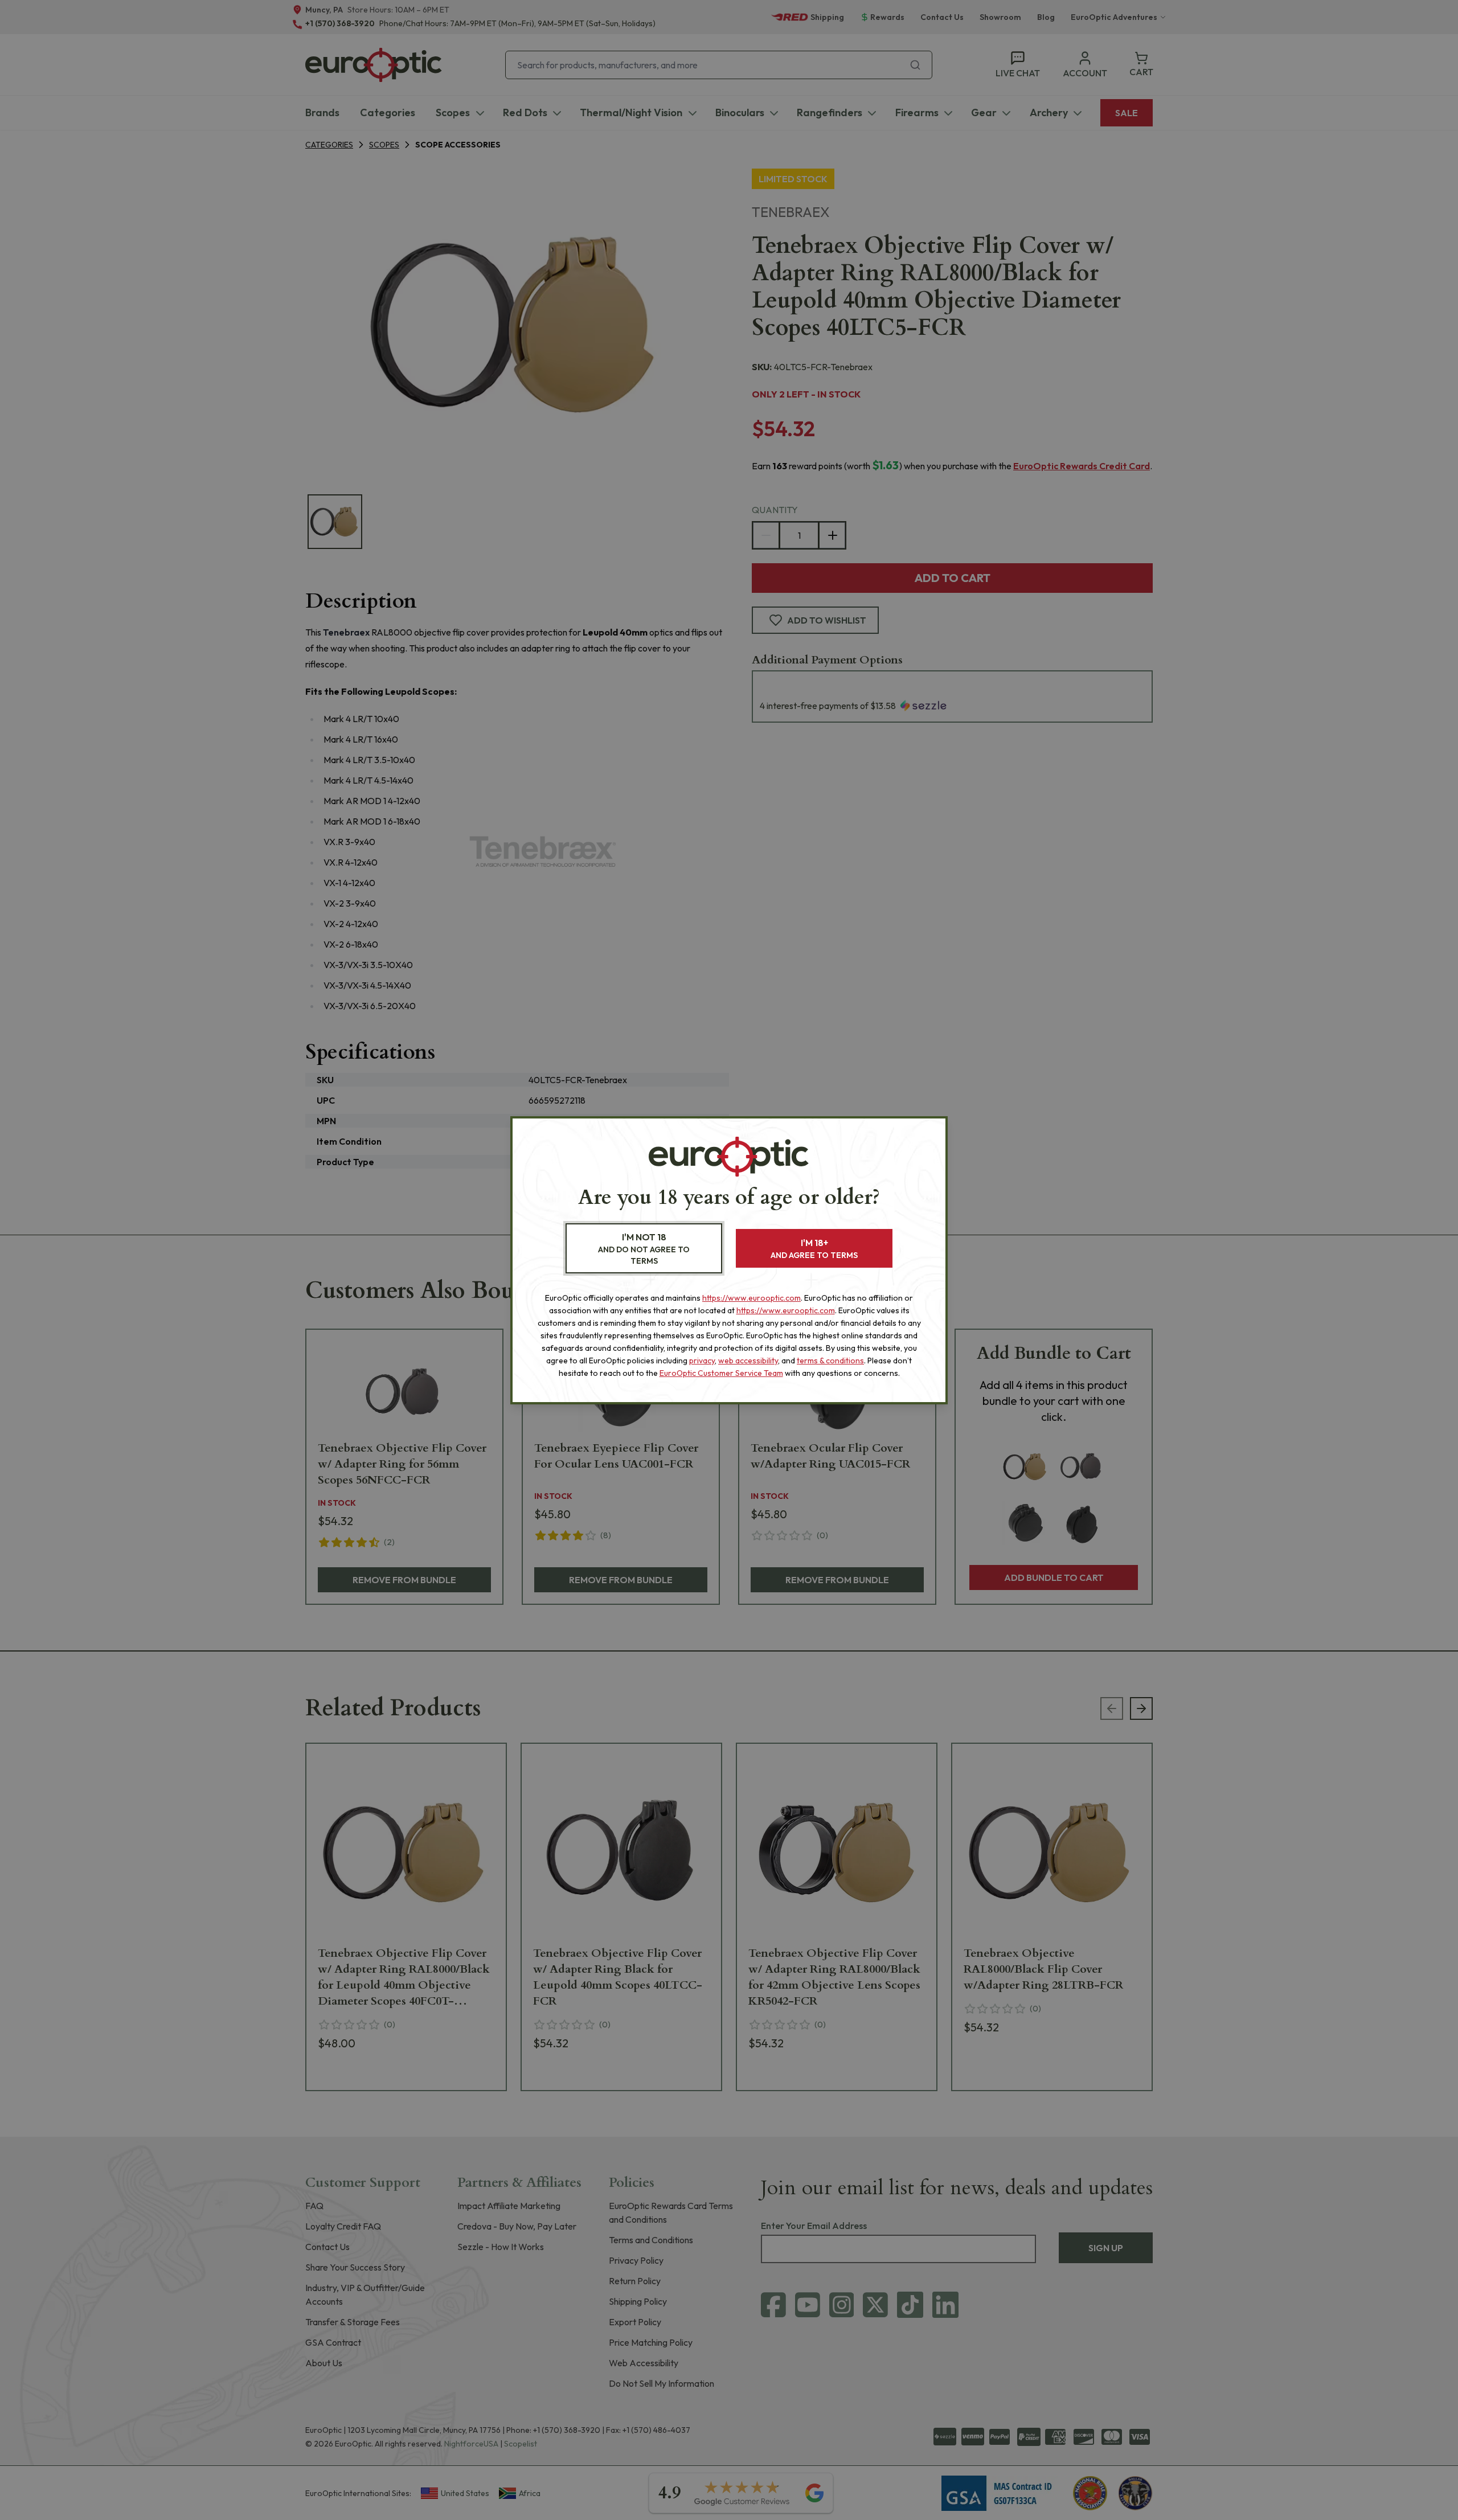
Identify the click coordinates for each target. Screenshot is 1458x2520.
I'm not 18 (644, 1249)
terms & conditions (830, 1361)
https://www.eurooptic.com (751, 1298)
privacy (702, 1361)
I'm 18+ (814, 1249)
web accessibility (748, 1361)
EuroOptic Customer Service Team (721, 1373)
